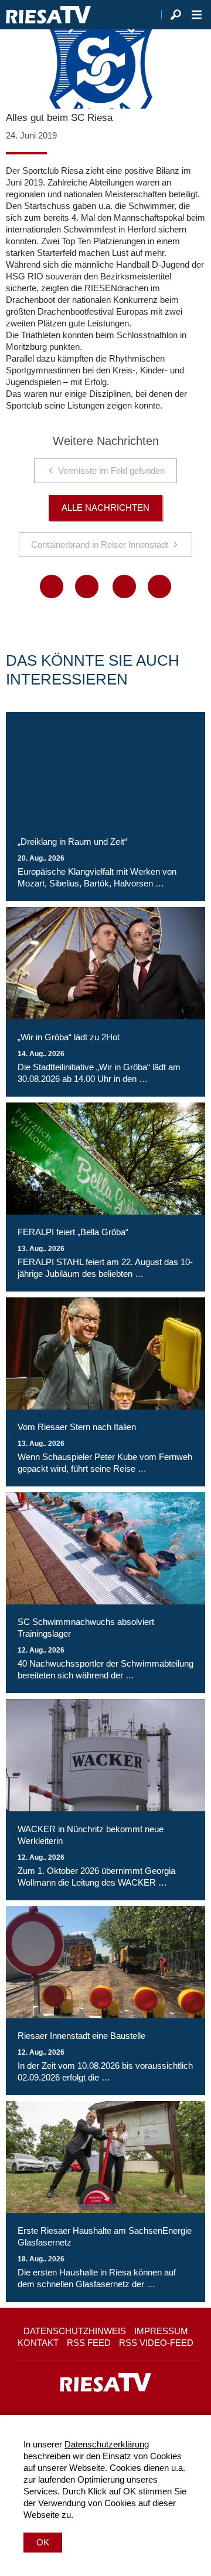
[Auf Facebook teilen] (52, 586)
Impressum (161, 2331)
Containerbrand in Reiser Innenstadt (100, 544)
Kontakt (38, 2343)
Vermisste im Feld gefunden (111, 471)
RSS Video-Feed (156, 2343)
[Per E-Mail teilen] (159, 586)
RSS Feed (89, 2343)
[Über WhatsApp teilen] (124, 586)
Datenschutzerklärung (107, 2444)
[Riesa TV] (48, 15)
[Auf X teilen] (87, 586)
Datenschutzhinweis (75, 2331)
